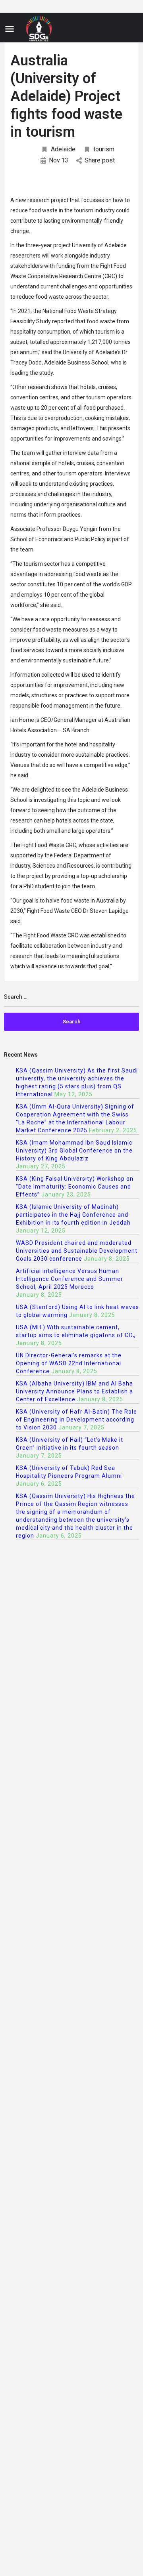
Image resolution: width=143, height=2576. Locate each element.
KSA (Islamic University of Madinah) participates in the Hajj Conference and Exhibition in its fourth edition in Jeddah (73, 1215)
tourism (104, 149)
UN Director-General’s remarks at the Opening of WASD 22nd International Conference (69, 1363)
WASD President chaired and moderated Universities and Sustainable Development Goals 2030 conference (77, 1251)
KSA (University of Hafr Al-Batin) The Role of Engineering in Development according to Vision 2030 (76, 1420)
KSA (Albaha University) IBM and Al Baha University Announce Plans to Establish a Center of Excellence (74, 1391)
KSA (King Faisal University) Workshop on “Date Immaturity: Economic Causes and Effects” (75, 1187)
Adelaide (63, 149)
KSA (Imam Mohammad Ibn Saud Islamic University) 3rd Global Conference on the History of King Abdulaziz (74, 1151)
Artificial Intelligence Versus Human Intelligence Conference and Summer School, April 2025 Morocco (70, 1279)
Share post (100, 160)
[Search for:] (71, 1000)
